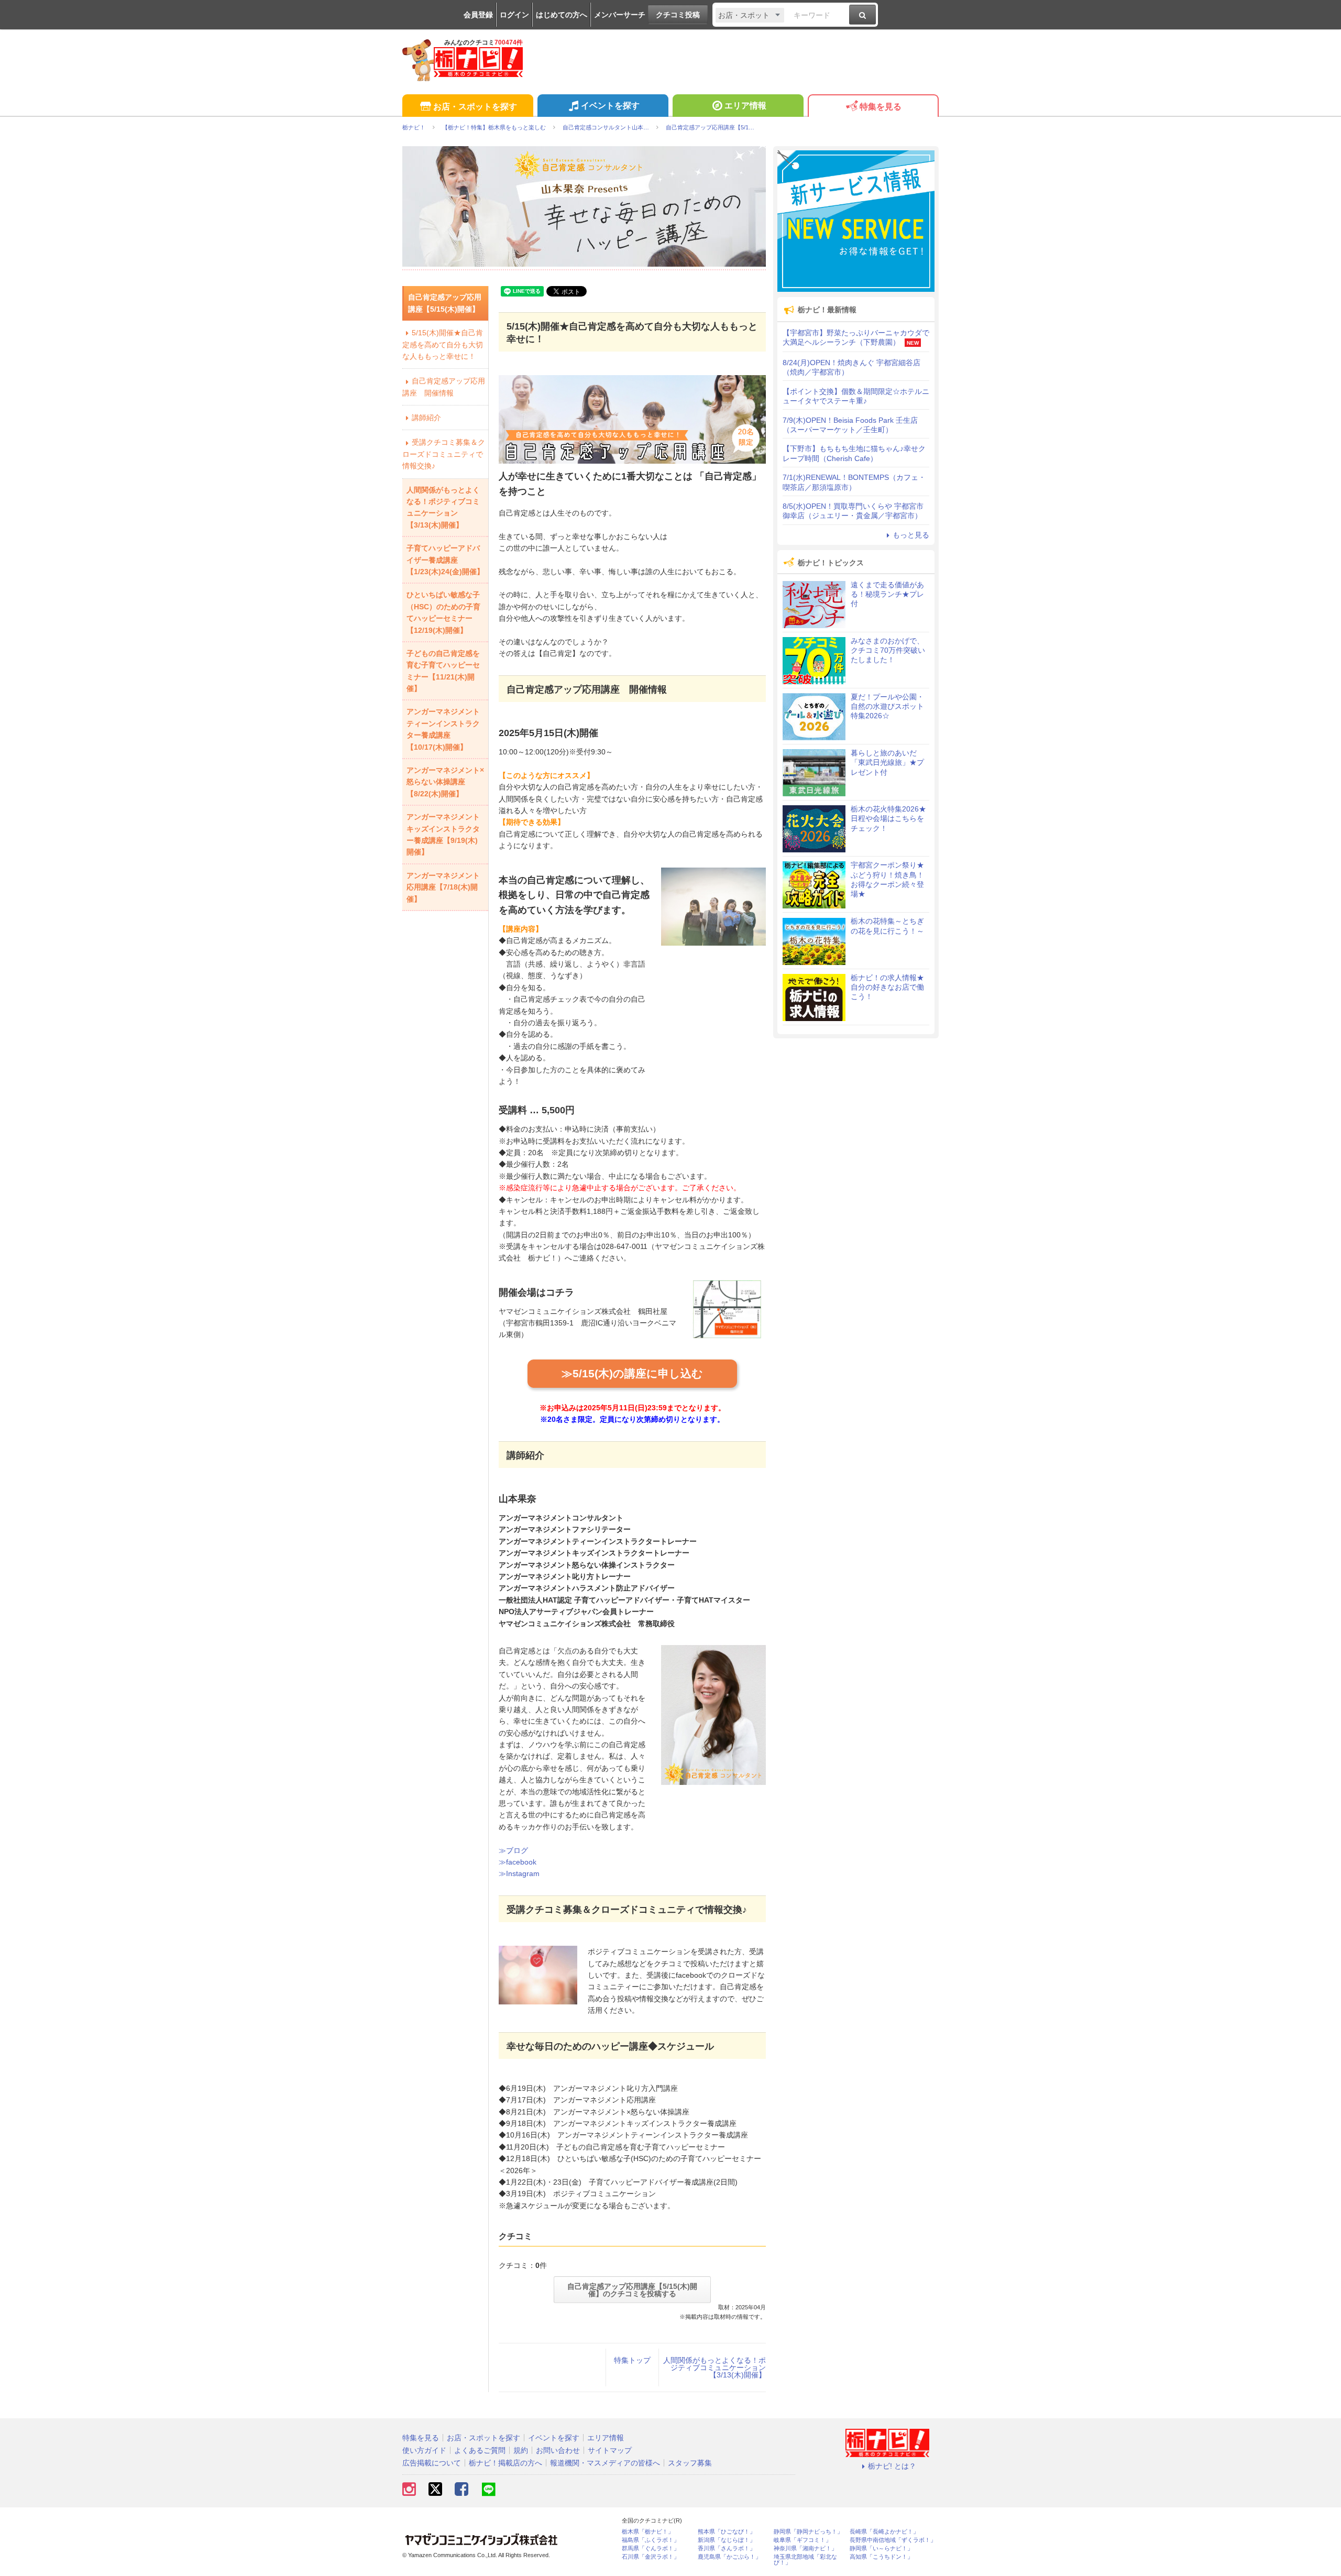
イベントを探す (610, 106)
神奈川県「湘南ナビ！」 (805, 2548)
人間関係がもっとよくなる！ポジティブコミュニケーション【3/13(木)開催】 (715, 2367)
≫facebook (518, 1862)
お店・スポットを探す (475, 107)
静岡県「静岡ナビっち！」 (808, 2532)
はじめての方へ (562, 15)
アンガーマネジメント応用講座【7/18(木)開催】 (443, 887)
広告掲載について (432, 2463)
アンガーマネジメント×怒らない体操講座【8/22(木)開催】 (445, 782)
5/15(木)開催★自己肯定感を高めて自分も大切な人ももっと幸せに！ (443, 344)
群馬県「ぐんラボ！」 (651, 2548)
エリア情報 (745, 106)
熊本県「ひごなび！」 (727, 2532)
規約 (521, 2450)
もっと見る (911, 535)
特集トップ (632, 2360)
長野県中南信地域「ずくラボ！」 (893, 2540)
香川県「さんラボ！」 (727, 2548)
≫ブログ (513, 1850)
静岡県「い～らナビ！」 (881, 2548)
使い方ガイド (424, 2450)
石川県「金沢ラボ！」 (651, 2557)
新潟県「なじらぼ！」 (727, 2540)
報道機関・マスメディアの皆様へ (605, 2463)
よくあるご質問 (480, 2450)
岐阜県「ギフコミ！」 (803, 2540)
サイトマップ (610, 2450)
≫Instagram (519, 1873)
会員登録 (478, 15)
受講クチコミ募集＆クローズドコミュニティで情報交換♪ (444, 454)
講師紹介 (426, 418)
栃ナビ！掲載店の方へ (505, 2463)
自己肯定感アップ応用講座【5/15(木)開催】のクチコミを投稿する (632, 2290)
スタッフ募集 (690, 2463)
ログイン (514, 15)
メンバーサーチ (620, 15)
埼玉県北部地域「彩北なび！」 (805, 2560)
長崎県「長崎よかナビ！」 (884, 2532)
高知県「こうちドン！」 (881, 2557)
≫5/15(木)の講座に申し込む (632, 1373)
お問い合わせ (558, 2450)
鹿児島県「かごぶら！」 (729, 2557)
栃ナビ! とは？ (892, 2466)
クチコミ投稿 (678, 15)
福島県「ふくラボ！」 (651, 2540)
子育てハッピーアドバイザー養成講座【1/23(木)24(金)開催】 (445, 560)
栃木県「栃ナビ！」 (648, 2532)
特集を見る (881, 107)
